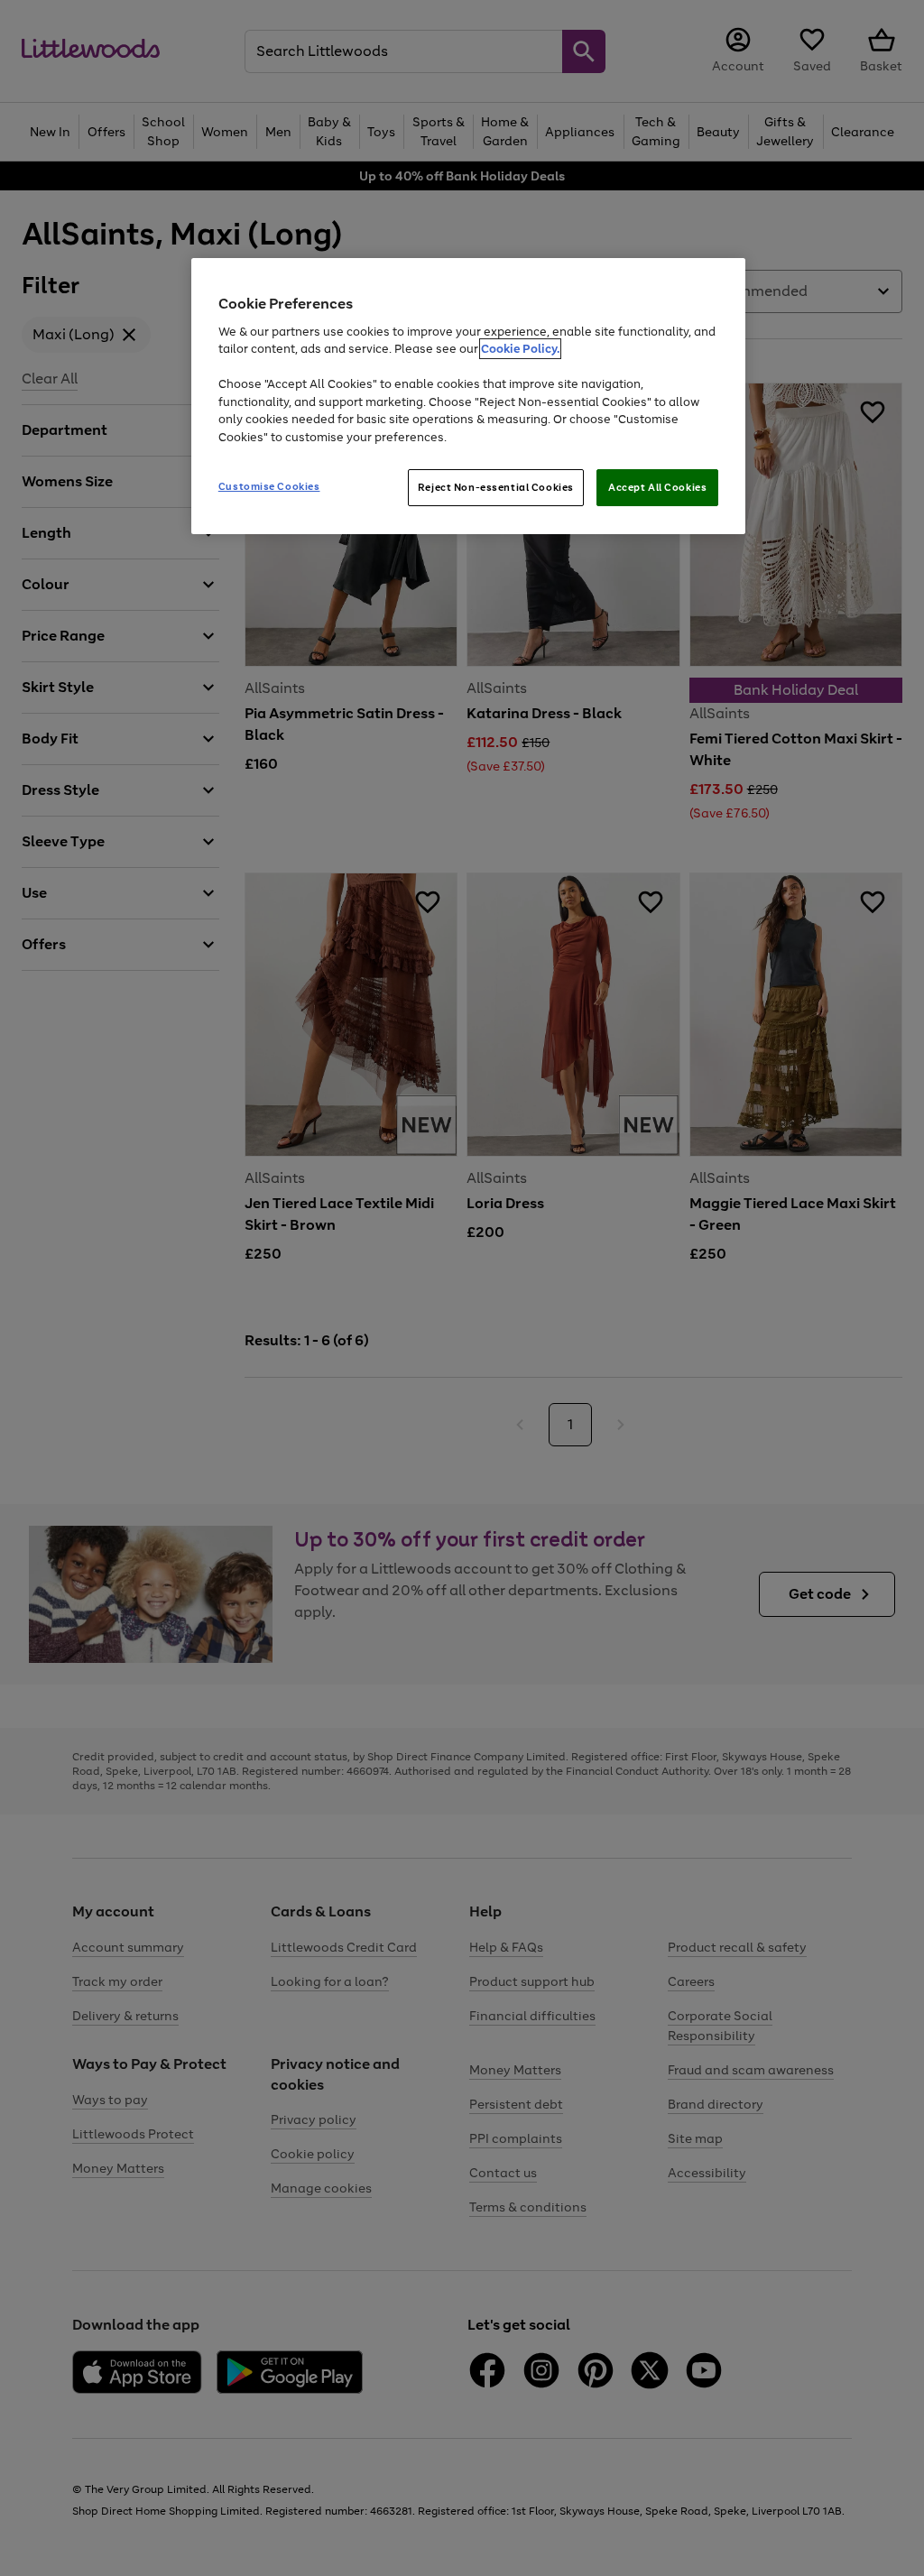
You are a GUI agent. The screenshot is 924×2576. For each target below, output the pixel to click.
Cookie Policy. (520, 349)
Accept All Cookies (657, 487)
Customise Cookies (269, 486)
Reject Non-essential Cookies (496, 487)
